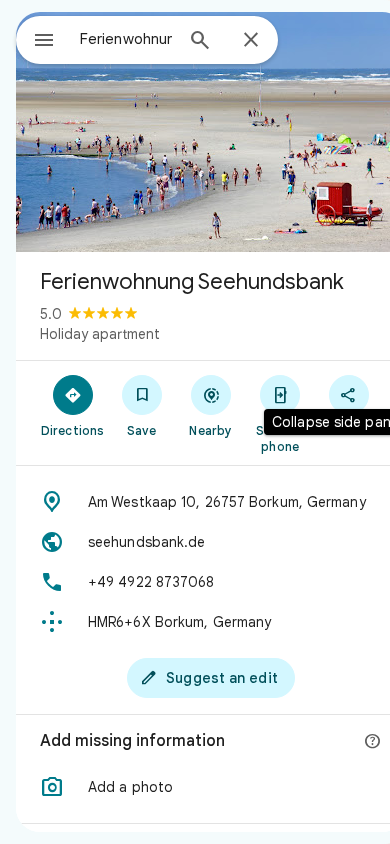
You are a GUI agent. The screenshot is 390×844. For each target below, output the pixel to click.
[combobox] (126, 39)
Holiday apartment (100, 334)
